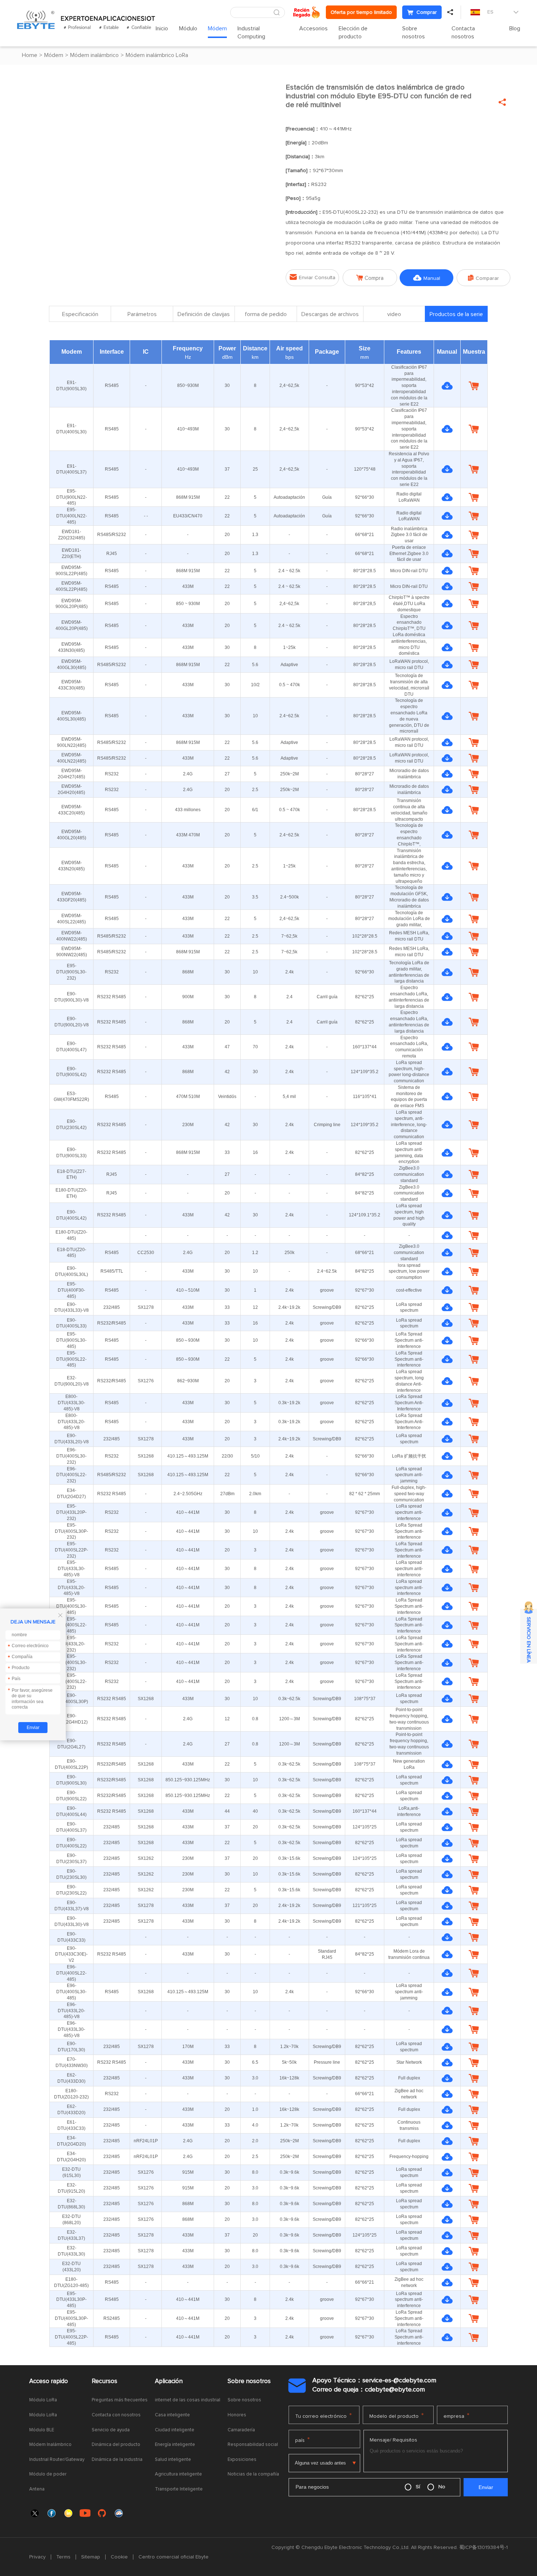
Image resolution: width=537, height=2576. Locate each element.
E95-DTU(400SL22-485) (71, 1625)
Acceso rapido (49, 2381)
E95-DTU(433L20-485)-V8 (71, 1588)
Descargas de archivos (330, 314)
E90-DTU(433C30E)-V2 (71, 1954)
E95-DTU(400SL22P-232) (71, 1550)
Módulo (188, 29)
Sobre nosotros (414, 33)
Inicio (162, 29)
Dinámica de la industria (117, 2460)
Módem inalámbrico (94, 55)
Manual (427, 278)
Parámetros (142, 314)
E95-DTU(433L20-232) (71, 1644)
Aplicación (169, 2381)
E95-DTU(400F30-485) (71, 1290)
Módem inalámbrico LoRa (157, 55)
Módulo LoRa (43, 2400)
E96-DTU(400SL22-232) (71, 1475)
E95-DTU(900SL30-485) (71, 1340)
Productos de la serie (456, 314)
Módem (217, 29)
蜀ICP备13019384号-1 (483, 2547)
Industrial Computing (251, 33)
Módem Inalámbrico (50, 2445)
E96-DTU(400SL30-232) (71, 1456)
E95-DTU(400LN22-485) (72, 516)
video (394, 314)
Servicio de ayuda (111, 2430)
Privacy (37, 2557)
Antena (37, 2489)
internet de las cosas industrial (188, 2400)
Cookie (119, 2557)
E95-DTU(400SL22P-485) (71, 2337)
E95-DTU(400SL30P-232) (71, 1531)
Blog (515, 29)
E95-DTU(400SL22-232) (71, 1682)
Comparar (483, 278)
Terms (63, 2557)
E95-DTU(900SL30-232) (71, 972)
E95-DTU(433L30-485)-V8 (71, 1569)
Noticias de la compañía (253, 2474)
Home (30, 55)
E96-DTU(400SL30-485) (71, 1992)
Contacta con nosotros (116, 2415)
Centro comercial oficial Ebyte (174, 2557)
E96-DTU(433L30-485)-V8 (71, 2029)
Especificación (80, 314)
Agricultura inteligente (178, 2474)
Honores (237, 2415)
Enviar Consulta (313, 277)
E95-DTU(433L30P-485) (71, 2300)
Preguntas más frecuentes (120, 2400)
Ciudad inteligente (175, 2430)
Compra (370, 278)
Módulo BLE (42, 2430)
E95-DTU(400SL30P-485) (71, 2318)
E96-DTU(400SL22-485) (71, 1973)
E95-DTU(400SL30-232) (71, 1663)
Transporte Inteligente (179, 2489)
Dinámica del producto (116, 2445)
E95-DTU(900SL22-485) (71, 1359)
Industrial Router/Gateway (57, 2460)
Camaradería (241, 2430)
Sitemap (91, 2557)
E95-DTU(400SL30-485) (71, 1606)
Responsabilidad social (253, 2445)
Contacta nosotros (463, 33)
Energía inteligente (175, 2445)
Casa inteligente (172, 2415)
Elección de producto (353, 33)
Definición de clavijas (204, 314)
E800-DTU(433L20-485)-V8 (71, 1422)
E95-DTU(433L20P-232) (71, 1512)
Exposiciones (242, 2460)
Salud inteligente (173, 2460)
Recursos (104, 2381)
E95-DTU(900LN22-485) (72, 497)
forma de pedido (266, 314)
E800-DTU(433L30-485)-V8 (71, 1403)
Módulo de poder (48, 2474)
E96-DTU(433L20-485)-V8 (71, 2011)
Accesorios (313, 29)
